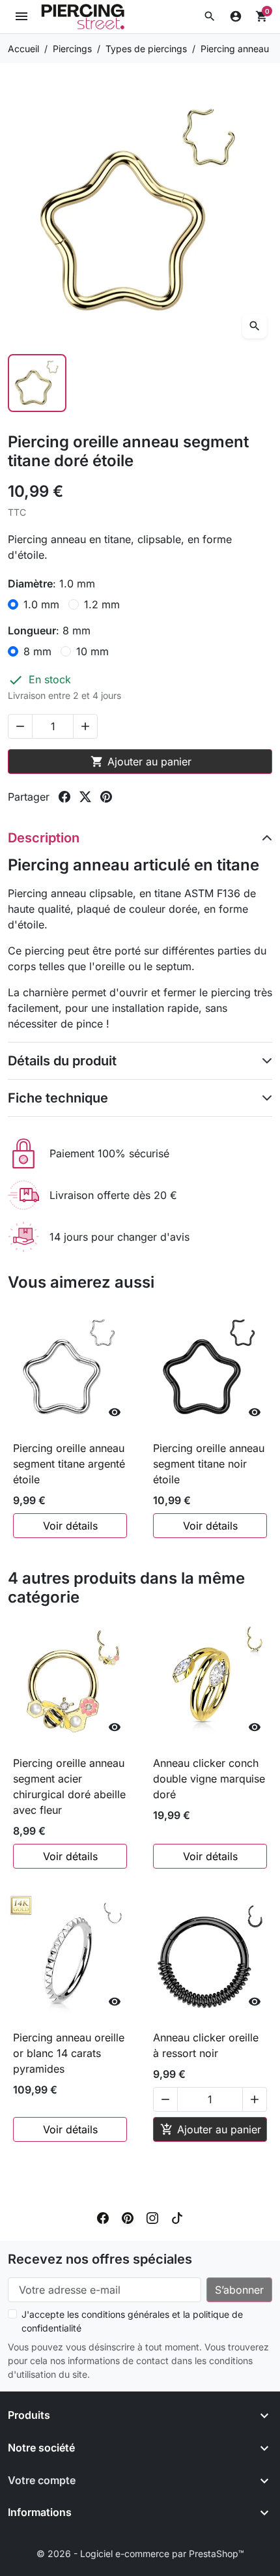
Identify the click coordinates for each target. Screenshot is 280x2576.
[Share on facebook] (64, 797)
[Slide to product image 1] (37, 383)
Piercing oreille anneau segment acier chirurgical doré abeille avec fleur (69, 1786)
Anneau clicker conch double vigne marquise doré (209, 1779)
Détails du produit (62, 1061)
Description (44, 838)
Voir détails (70, 1526)
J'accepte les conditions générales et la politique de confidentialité (132, 2321)
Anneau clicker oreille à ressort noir (206, 2045)
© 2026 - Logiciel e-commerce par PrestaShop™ (140, 2554)
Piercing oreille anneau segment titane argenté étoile (69, 1464)
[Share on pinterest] (106, 797)
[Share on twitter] (85, 797)
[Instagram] (152, 2217)
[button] (210, 16)
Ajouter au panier (141, 762)
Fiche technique (58, 1098)
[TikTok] (177, 2217)
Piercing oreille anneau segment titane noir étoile (209, 1464)
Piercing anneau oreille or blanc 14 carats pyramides (69, 2053)
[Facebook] (103, 2217)
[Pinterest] (128, 2217)
